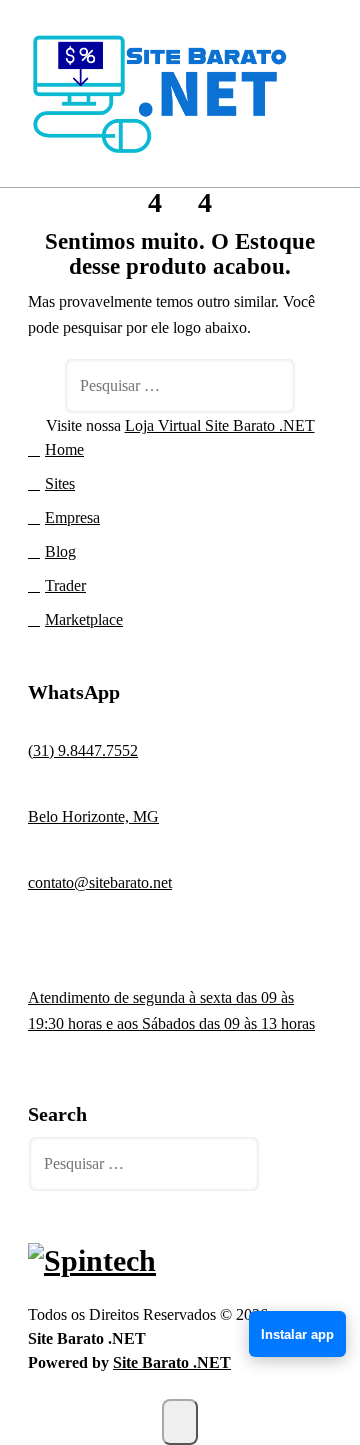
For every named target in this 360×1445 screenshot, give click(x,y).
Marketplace (84, 619)
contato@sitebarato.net (100, 882)
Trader (65, 585)
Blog (60, 551)
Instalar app (297, 1334)
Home (64, 449)
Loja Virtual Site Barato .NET (220, 425)
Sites (60, 483)
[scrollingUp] (180, 1422)
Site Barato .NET (172, 1362)
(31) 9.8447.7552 (83, 750)
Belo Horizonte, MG (93, 816)
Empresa (72, 517)
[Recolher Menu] (312, 96)
